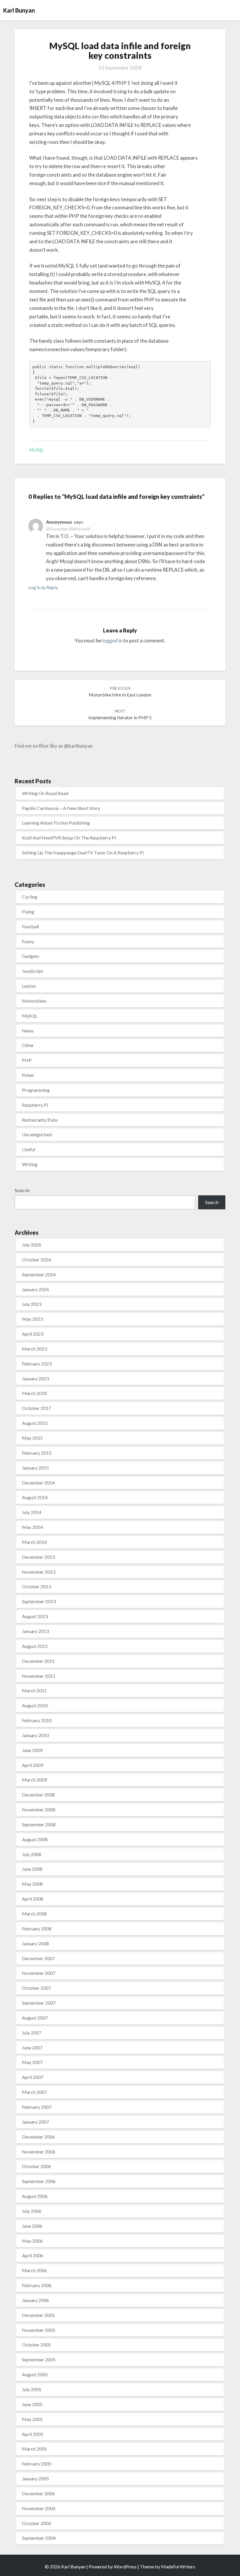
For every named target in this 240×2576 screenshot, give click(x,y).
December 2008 (38, 1795)
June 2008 (32, 1869)
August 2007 (35, 2018)
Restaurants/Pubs (40, 1120)
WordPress (125, 2566)
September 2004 (39, 2538)
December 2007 (38, 1958)
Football (30, 926)
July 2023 (32, 1304)
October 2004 (36, 2523)
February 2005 (37, 2464)
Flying (28, 912)
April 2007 (33, 2077)
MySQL (37, 450)
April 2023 (33, 1334)
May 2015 (32, 1438)
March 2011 (34, 1690)
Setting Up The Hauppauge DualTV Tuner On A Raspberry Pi (83, 852)
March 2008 (34, 1914)
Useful (29, 1149)
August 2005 (35, 2374)
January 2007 (35, 2122)
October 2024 (36, 1259)
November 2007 (39, 1973)
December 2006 (38, 2137)
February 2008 (37, 1928)
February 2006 (37, 2285)
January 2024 (35, 1289)
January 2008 (35, 1943)
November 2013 (39, 1572)
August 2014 (35, 1497)
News (28, 1031)
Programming (36, 1090)
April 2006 (33, 2255)
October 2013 (36, 1586)
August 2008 (35, 1839)
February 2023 (37, 1364)
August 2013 (35, 1616)
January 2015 (35, 1468)
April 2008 (33, 1899)
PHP (27, 1060)
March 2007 (34, 2092)
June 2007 (32, 2047)
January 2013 (35, 1631)
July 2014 (32, 1512)
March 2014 (34, 1542)
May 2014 (32, 1527)
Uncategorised (37, 1134)
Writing (30, 1164)
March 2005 (34, 2449)
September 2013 (39, 1601)
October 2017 (36, 1408)
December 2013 (38, 1557)
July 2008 (32, 1854)
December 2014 (38, 1483)
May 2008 (32, 1884)
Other (28, 1045)
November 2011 (39, 1676)
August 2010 (35, 1705)
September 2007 (39, 2003)
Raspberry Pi (35, 1105)
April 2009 (33, 1765)
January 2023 (35, 1378)
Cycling (30, 897)
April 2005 (33, 2434)
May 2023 (32, 1319)
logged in (112, 640)
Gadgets (31, 956)
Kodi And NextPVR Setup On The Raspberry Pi (69, 838)
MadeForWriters (178, 2566)
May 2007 (32, 2062)
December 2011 (38, 1661)
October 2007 (36, 1988)
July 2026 (32, 1245)
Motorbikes (34, 1001)
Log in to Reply (43, 587)
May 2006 (32, 2241)
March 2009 (34, 1780)
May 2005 (32, 2419)
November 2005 (39, 2330)
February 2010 (37, 1720)
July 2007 (32, 2033)
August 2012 (35, 1646)
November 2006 (39, 2152)
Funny (28, 941)
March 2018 (34, 1393)
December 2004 (38, 2493)
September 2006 (39, 2181)
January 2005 (35, 2478)
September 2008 (39, 1824)
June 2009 (32, 1750)
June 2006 (32, 2226)
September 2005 (39, 2359)
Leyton (29, 986)
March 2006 (34, 2270)
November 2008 (39, 1809)
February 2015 (37, 1453)
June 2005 (32, 2404)
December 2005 (38, 2315)
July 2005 (32, 2389)
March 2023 (34, 1349)
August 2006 (35, 2196)
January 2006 (35, 2300)
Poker (28, 1075)
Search (22, 1190)
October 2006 (36, 2166)
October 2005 (36, 2345)
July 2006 (32, 2211)
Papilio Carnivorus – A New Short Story (61, 808)
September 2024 (39, 1274)
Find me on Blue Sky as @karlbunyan (54, 746)
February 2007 (37, 2107)
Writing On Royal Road (45, 793)
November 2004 (39, 2508)
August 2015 (35, 1423)
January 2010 (35, 1735)
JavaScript (32, 971)
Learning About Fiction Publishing (56, 823)
